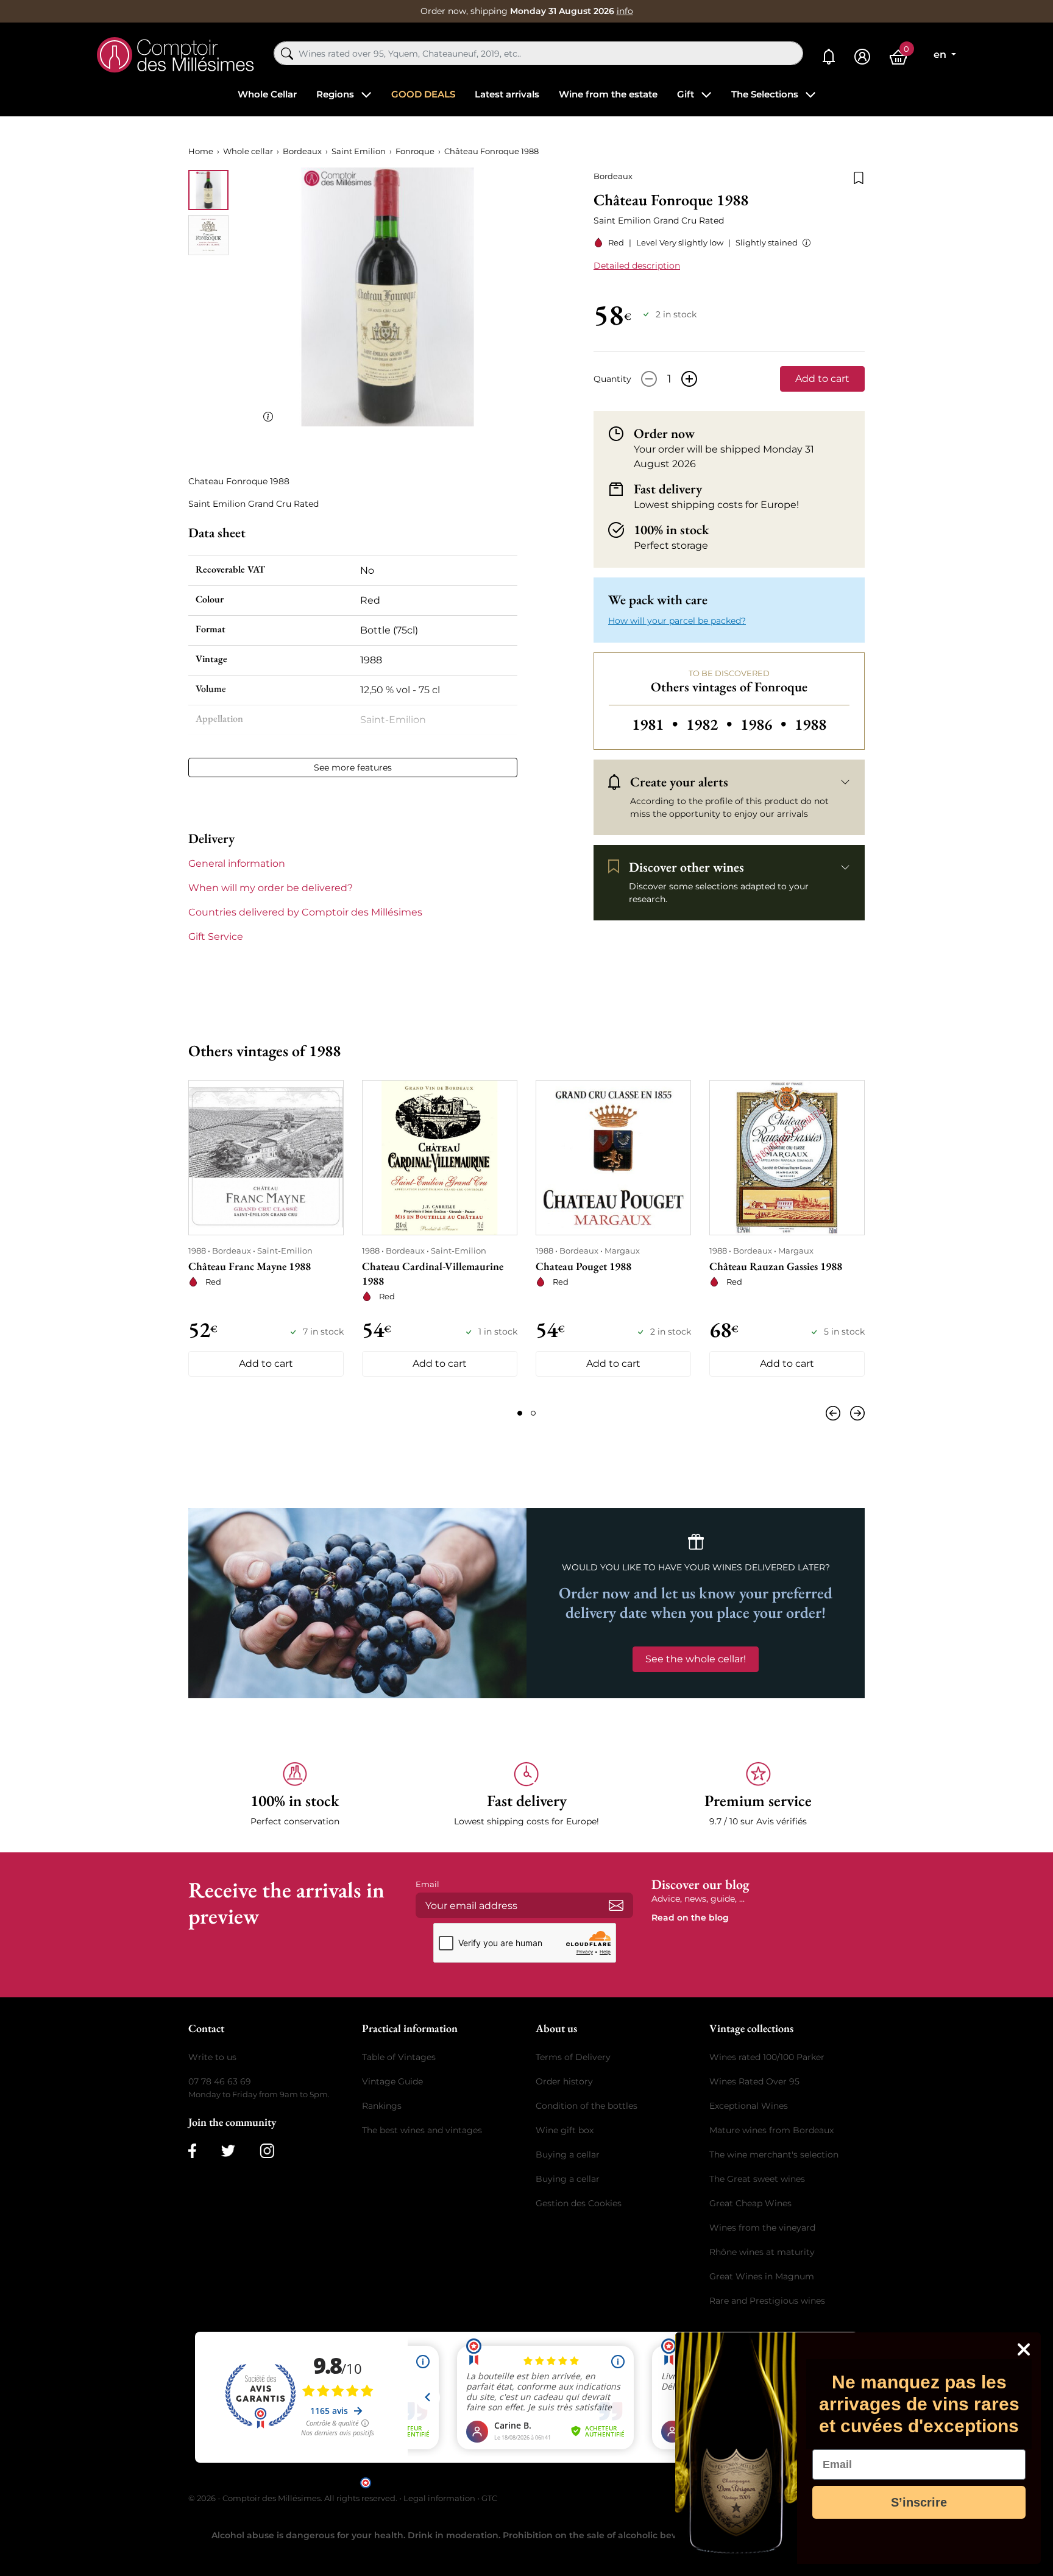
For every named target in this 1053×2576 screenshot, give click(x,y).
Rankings (382, 2106)
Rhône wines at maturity (762, 2252)
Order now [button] (664, 434)
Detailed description (637, 266)
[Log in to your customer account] (862, 57)
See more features (353, 768)
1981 (657, 724)
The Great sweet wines (757, 2179)
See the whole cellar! (696, 1659)
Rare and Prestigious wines (767, 2301)
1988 (810, 724)
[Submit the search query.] (287, 54)
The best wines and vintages (422, 2130)
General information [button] (237, 863)
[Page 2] (533, 1413)
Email (427, 1884)
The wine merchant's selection (774, 2154)
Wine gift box (565, 2130)
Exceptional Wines (749, 2106)
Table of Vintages (399, 2057)
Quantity (612, 379)
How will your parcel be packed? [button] (677, 621)
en (941, 55)
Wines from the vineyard (762, 2228)
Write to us (212, 2057)
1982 (711, 724)
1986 (765, 724)
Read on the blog (690, 1918)
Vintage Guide (392, 2081)
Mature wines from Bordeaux (771, 2130)
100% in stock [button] (671, 530)
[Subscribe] (616, 1905)
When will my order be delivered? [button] (271, 888)
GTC (489, 2498)
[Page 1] (520, 1413)
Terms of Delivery (573, 2057)
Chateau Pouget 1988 (583, 1266)
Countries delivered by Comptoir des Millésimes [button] (305, 912)
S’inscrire (919, 2502)
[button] (804, 243)
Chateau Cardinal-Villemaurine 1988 (433, 1273)
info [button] (625, 11)
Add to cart (822, 379)
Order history (564, 2081)
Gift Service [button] (216, 937)
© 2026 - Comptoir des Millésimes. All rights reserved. (294, 2498)
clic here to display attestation (636, 2482)
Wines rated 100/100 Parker (767, 2057)
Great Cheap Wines (750, 2203)
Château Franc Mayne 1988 (250, 1266)
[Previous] (835, 1413)
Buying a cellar (568, 2154)
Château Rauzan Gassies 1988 (776, 1266)
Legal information (439, 2498)
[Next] (855, 1413)
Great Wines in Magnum (762, 2276)
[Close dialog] (1024, 2349)
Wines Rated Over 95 (754, 2081)
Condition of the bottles (587, 2106)
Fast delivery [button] (668, 489)
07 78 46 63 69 (220, 2081)
